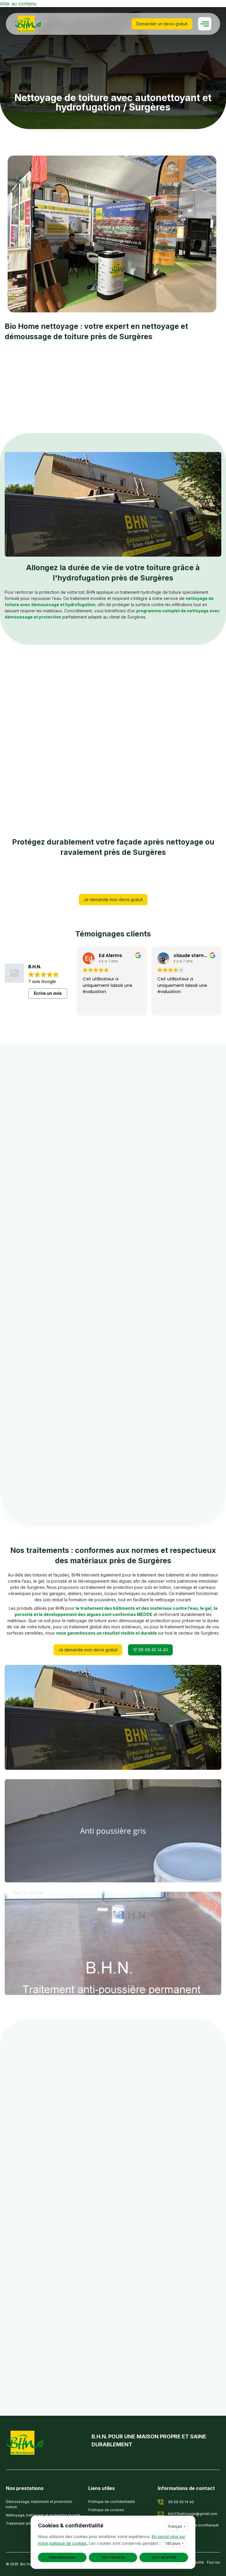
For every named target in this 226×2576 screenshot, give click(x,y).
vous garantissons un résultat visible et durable (106, 1633)
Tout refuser (113, 2557)
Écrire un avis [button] (48, 993)
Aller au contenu (18, 4)
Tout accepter (164, 2557)
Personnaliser (62, 2557)
